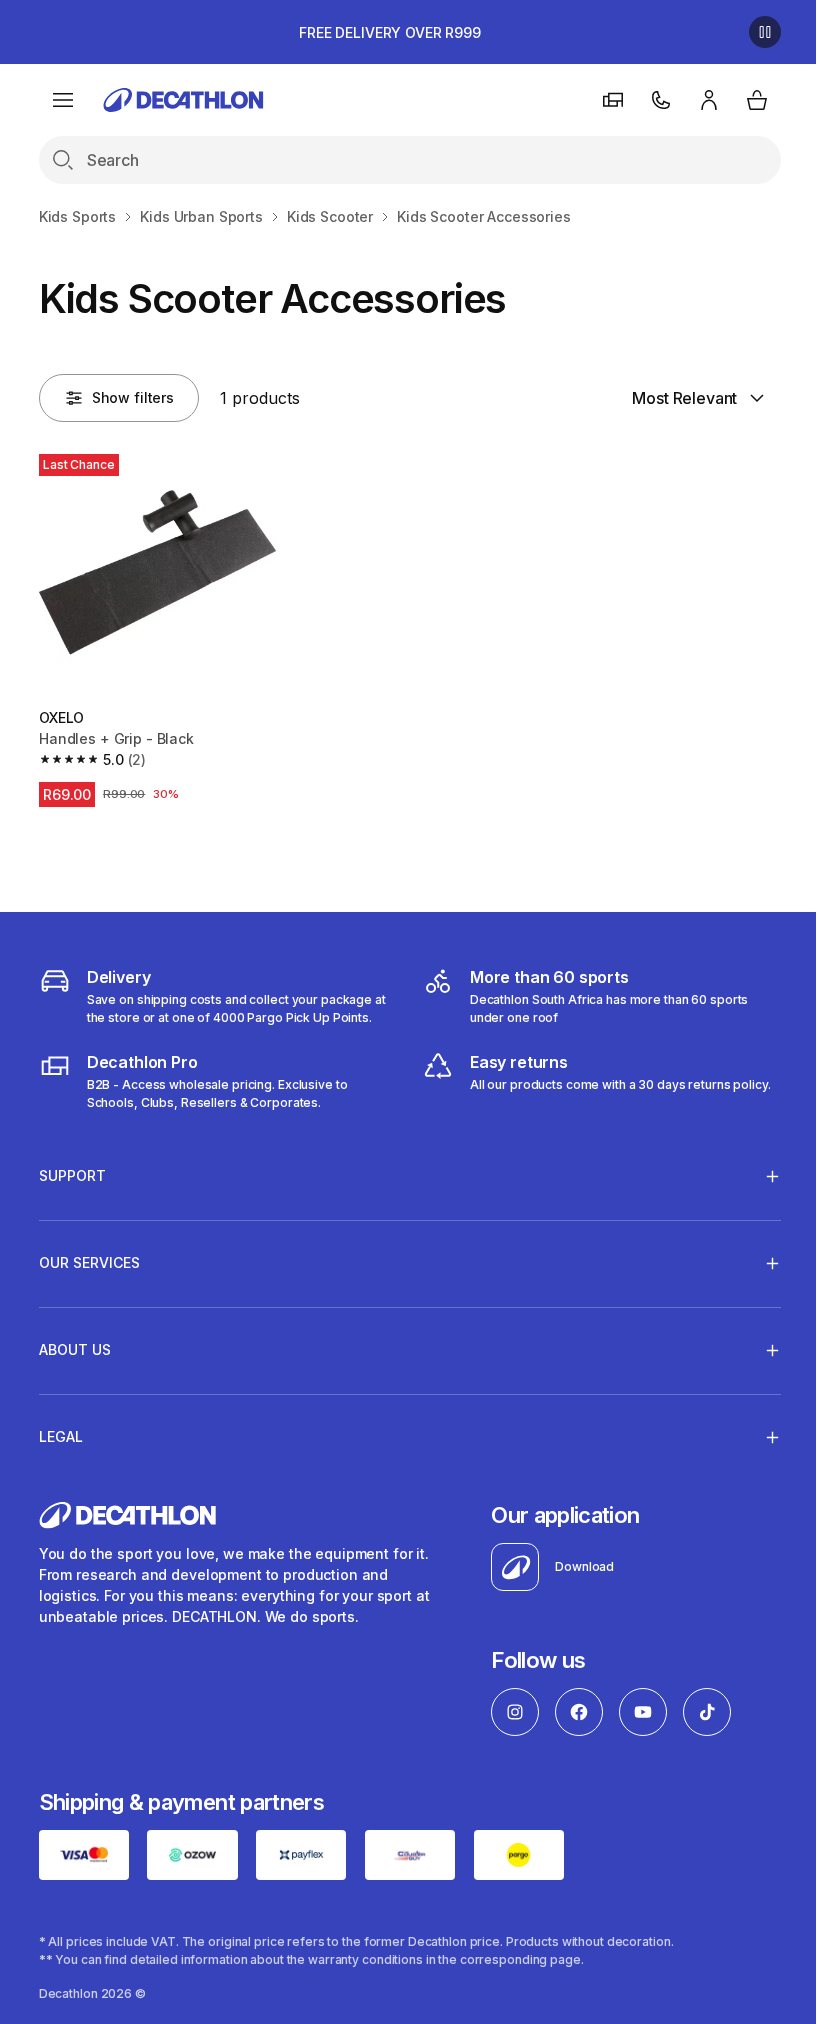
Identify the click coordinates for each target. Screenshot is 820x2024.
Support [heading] (72, 1170)
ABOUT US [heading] (75, 1344)
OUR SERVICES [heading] (89, 1257)
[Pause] (765, 32)
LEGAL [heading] (61, 1431)
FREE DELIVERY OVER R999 (390, 32)
